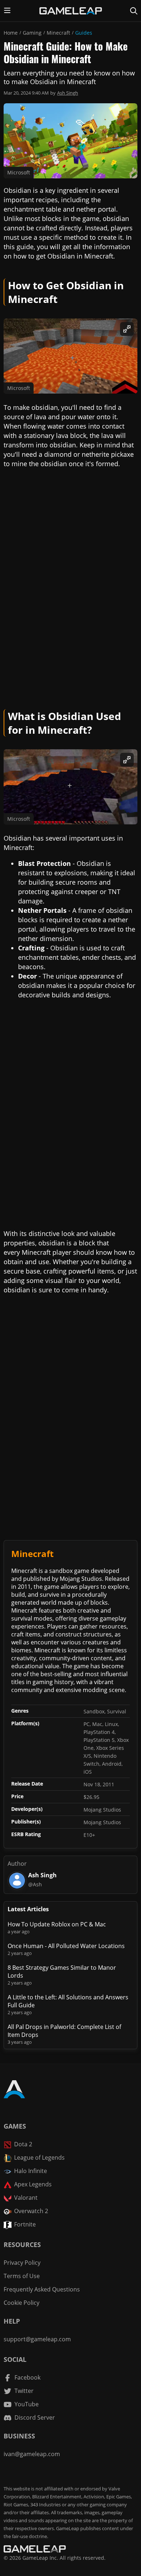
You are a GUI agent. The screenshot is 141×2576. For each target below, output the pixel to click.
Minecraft (58, 33)
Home (11, 33)
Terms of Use (22, 2276)
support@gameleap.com (37, 2339)
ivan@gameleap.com (32, 2454)
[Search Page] (134, 11)
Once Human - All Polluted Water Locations (66, 1946)
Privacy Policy (22, 2263)
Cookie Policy (22, 2303)
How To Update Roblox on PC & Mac (57, 1924)
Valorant (26, 2198)
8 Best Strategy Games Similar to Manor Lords (62, 1972)
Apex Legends (33, 2184)
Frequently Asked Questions (42, 2289)
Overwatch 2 (31, 2211)
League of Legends (39, 2157)
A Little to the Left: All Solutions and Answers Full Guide (68, 2001)
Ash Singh (68, 93)
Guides (84, 33)
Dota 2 (23, 2144)
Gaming (32, 33)
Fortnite (25, 2224)
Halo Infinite (31, 2171)
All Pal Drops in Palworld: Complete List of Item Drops (64, 2031)
